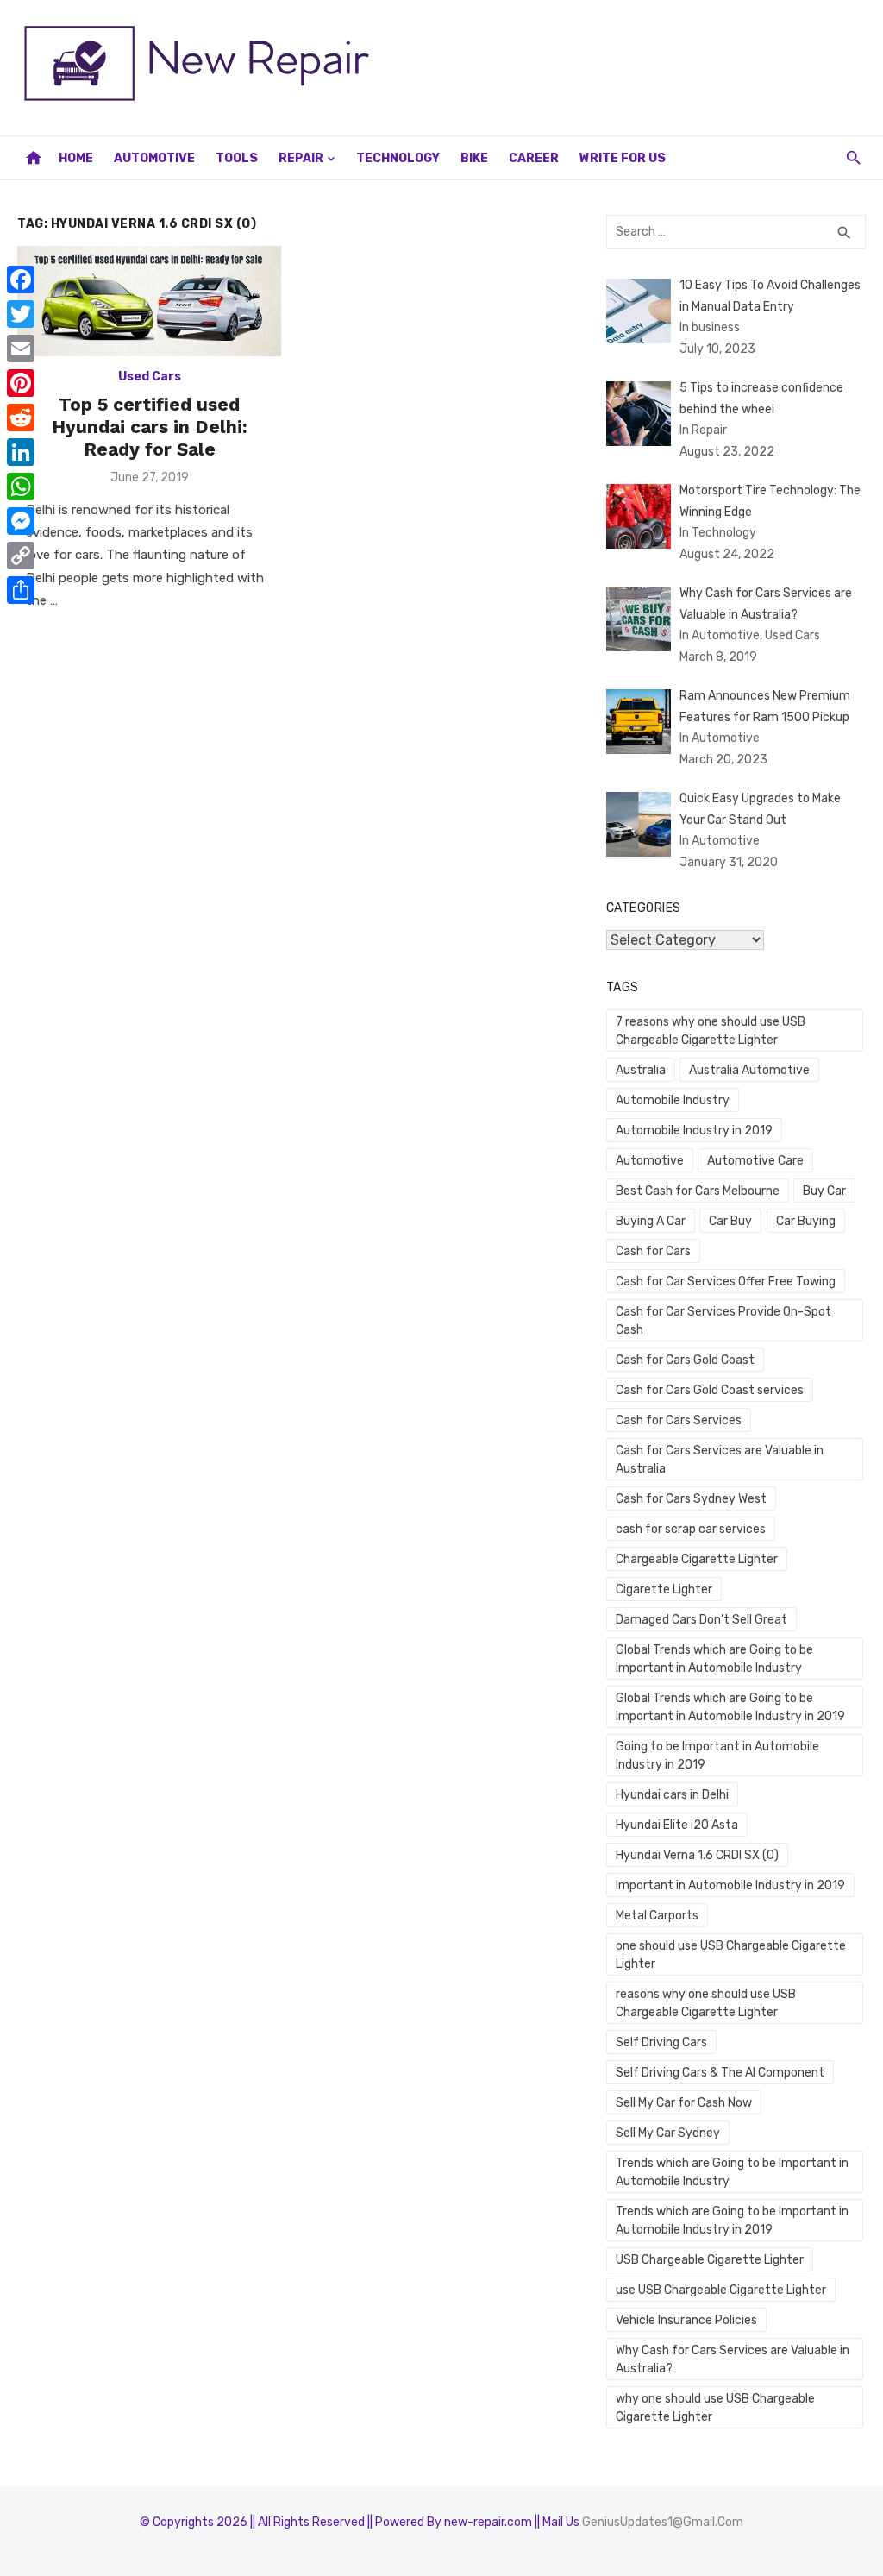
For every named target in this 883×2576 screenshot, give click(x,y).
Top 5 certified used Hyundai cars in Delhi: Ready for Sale (150, 427)
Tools (237, 158)
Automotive (154, 158)
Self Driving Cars (661, 2042)
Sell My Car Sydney (668, 2133)
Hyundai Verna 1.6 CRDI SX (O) (697, 1855)
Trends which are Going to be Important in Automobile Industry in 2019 (732, 2221)
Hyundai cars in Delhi (672, 1795)
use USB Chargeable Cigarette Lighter (721, 2290)
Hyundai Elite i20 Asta (677, 1825)
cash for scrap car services (691, 1529)
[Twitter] (21, 314)
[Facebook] (21, 280)
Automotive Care (755, 1161)
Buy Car (824, 1191)
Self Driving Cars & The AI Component (720, 2073)
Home (76, 158)
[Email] (21, 349)
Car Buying (806, 1221)
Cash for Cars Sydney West (691, 1499)
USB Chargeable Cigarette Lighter (710, 2260)
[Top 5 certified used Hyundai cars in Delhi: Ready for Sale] (149, 301)
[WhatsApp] (21, 487)
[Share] (21, 590)
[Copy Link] (21, 556)
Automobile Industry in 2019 (694, 1131)
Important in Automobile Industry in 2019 (730, 1885)
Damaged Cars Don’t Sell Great (701, 1620)
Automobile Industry (673, 1100)
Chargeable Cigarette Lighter (697, 1559)
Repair (301, 158)
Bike (474, 158)
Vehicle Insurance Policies (686, 2320)
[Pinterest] (21, 383)
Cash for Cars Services (679, 1420)
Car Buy (730, 1221)
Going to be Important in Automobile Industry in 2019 (717, 1756)
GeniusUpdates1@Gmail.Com (663, 2522)
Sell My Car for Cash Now (684, 2103)
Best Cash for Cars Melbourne (698, 1191)
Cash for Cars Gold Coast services (710, 1390)
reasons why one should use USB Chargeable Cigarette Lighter (706, 2003)
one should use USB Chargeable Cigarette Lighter (731, 1955)
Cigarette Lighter (664, 1590)
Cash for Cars (653, 1251)
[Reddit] (21, 418)
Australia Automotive (749, 1070)
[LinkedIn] (21, 452)
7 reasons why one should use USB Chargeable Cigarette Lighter (711, 1031)
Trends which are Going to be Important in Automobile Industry (732, 2172)
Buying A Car (651, 1221)
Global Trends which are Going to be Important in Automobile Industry (714, 1659)
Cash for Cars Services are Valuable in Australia (720, 1460)
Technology (398, 158)
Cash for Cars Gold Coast (685, 1360)
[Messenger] (21, 521)
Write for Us (623, 158)
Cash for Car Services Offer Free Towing (726, 1282)
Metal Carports (657, 1916)
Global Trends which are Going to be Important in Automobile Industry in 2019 (730, 1707)
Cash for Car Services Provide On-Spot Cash (723, 1321)
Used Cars (150, 377)
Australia (641, 1070)
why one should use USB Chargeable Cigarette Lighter (715, 2408)
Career (534, 158)
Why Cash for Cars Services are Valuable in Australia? (733, 2359)
